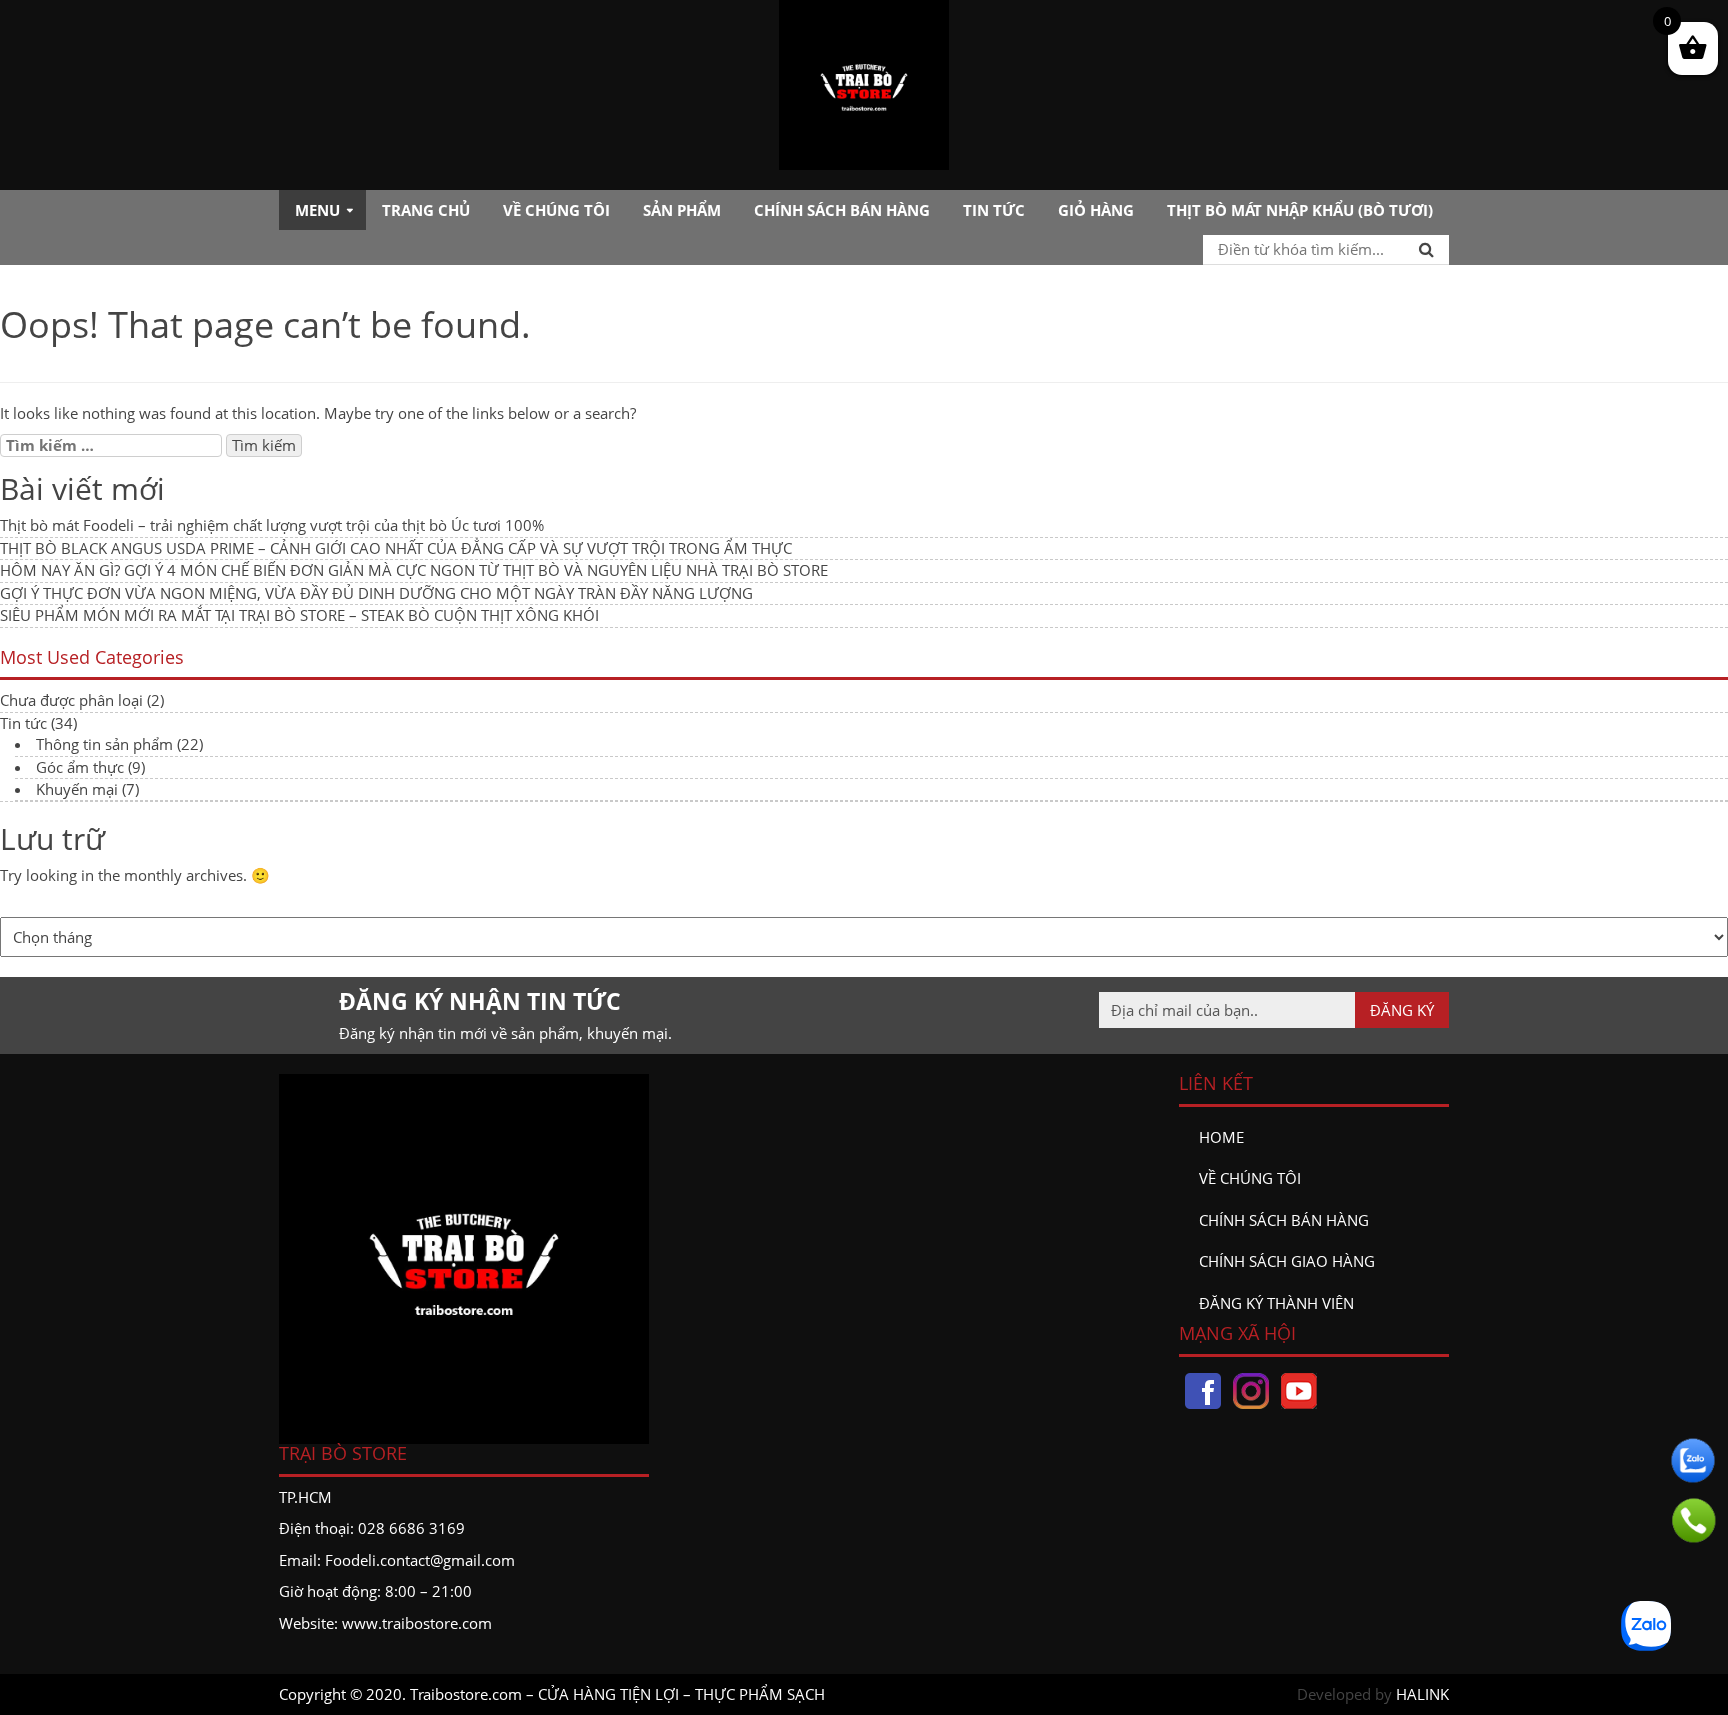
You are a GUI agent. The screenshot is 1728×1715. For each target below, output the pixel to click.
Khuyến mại (77, 789)
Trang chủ (426, 210)
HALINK (1422, 1694)
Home (1221, 1137)
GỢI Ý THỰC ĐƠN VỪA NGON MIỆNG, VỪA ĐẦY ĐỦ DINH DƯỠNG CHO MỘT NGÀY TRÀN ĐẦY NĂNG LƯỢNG (376, 593)
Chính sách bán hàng (842, 210)
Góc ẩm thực (80, 767)
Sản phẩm (682, 210)
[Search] (1426, 249)
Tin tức (994, 210)
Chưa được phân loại (71, 700)
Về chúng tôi (556, 210)
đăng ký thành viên (1276, 1303)
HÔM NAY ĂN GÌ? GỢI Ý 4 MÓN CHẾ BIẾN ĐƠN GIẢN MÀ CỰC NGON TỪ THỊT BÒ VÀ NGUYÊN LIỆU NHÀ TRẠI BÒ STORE (414, 570)
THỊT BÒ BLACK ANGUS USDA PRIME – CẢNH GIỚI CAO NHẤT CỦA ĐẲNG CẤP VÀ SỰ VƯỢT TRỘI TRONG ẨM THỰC (396, 548)
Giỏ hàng (1096, 210)
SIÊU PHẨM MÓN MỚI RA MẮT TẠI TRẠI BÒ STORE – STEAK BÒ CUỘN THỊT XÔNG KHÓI (299, 615)
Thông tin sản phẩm (104, 744)
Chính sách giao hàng (1287, 1261)
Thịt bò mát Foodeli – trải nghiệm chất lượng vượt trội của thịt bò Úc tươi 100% (272, 525)
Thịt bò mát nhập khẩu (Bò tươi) (1300, 210)
